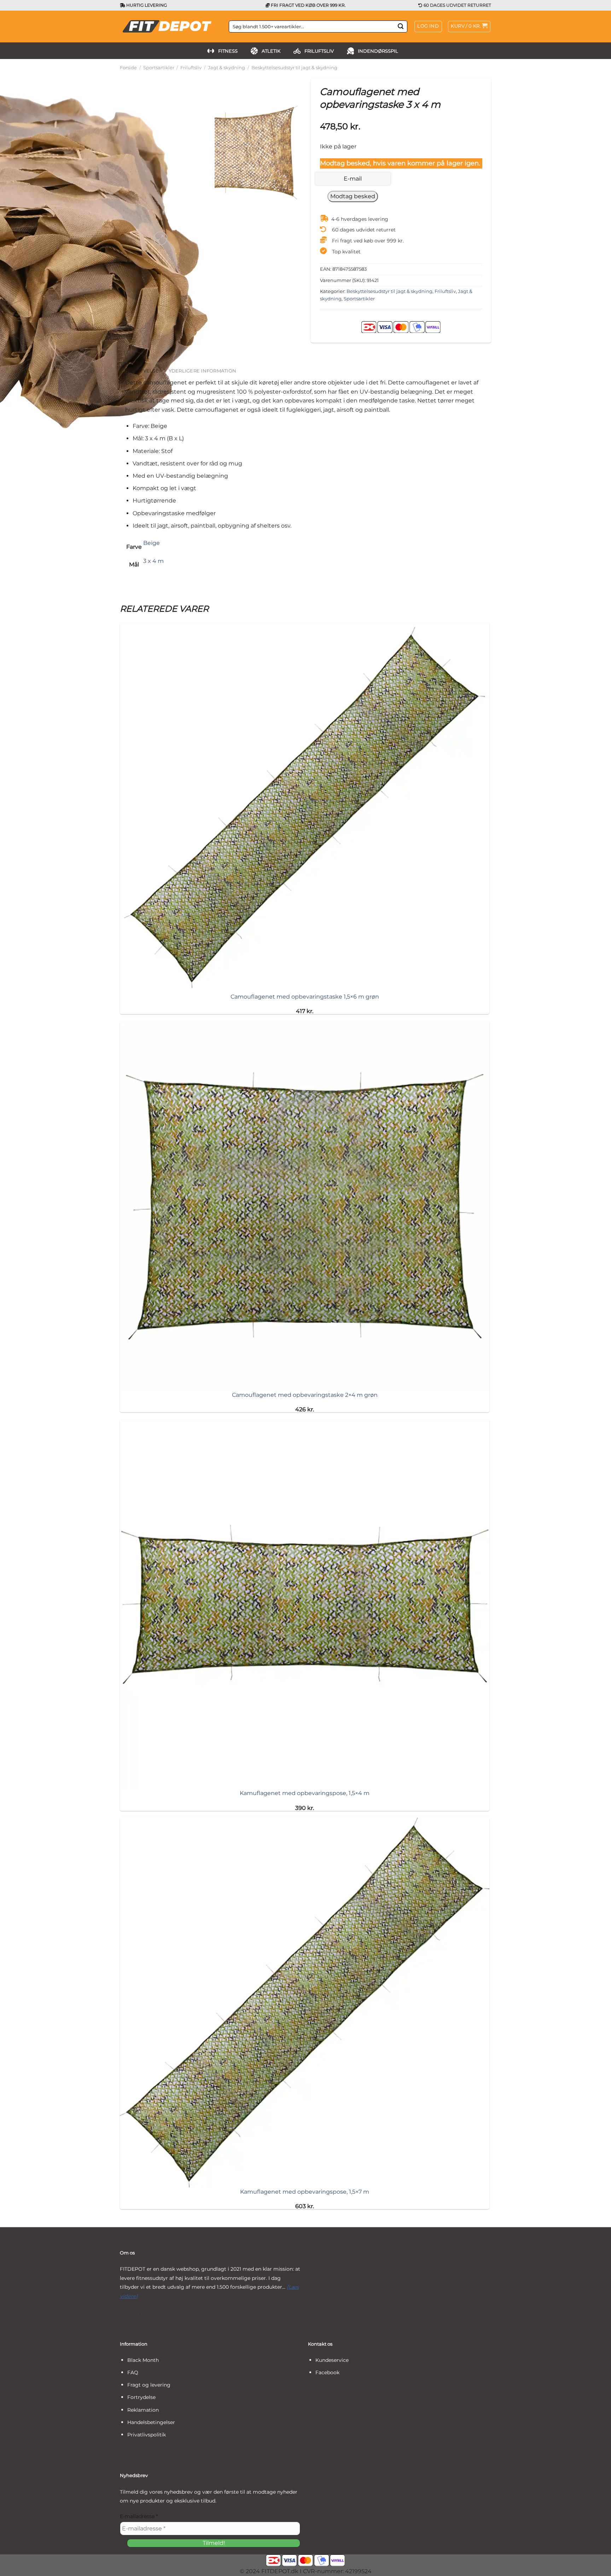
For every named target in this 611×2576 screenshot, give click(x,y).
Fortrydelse (141, 2397)
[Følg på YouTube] (146, 2313)
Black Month (143, 2360)
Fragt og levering (149, 2385)
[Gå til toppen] (596, 2566)
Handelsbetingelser (151, 2422)
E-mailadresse (139, 2516)
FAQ (133, 2372)
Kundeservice (332, 2360)
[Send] (401, 27)
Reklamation (143, 2410)
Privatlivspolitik (147, 2435)
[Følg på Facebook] (125, 2313)
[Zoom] (160, 238)
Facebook (327, 2372)
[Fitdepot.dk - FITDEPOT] (169, 27)
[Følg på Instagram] (136, 2313)
